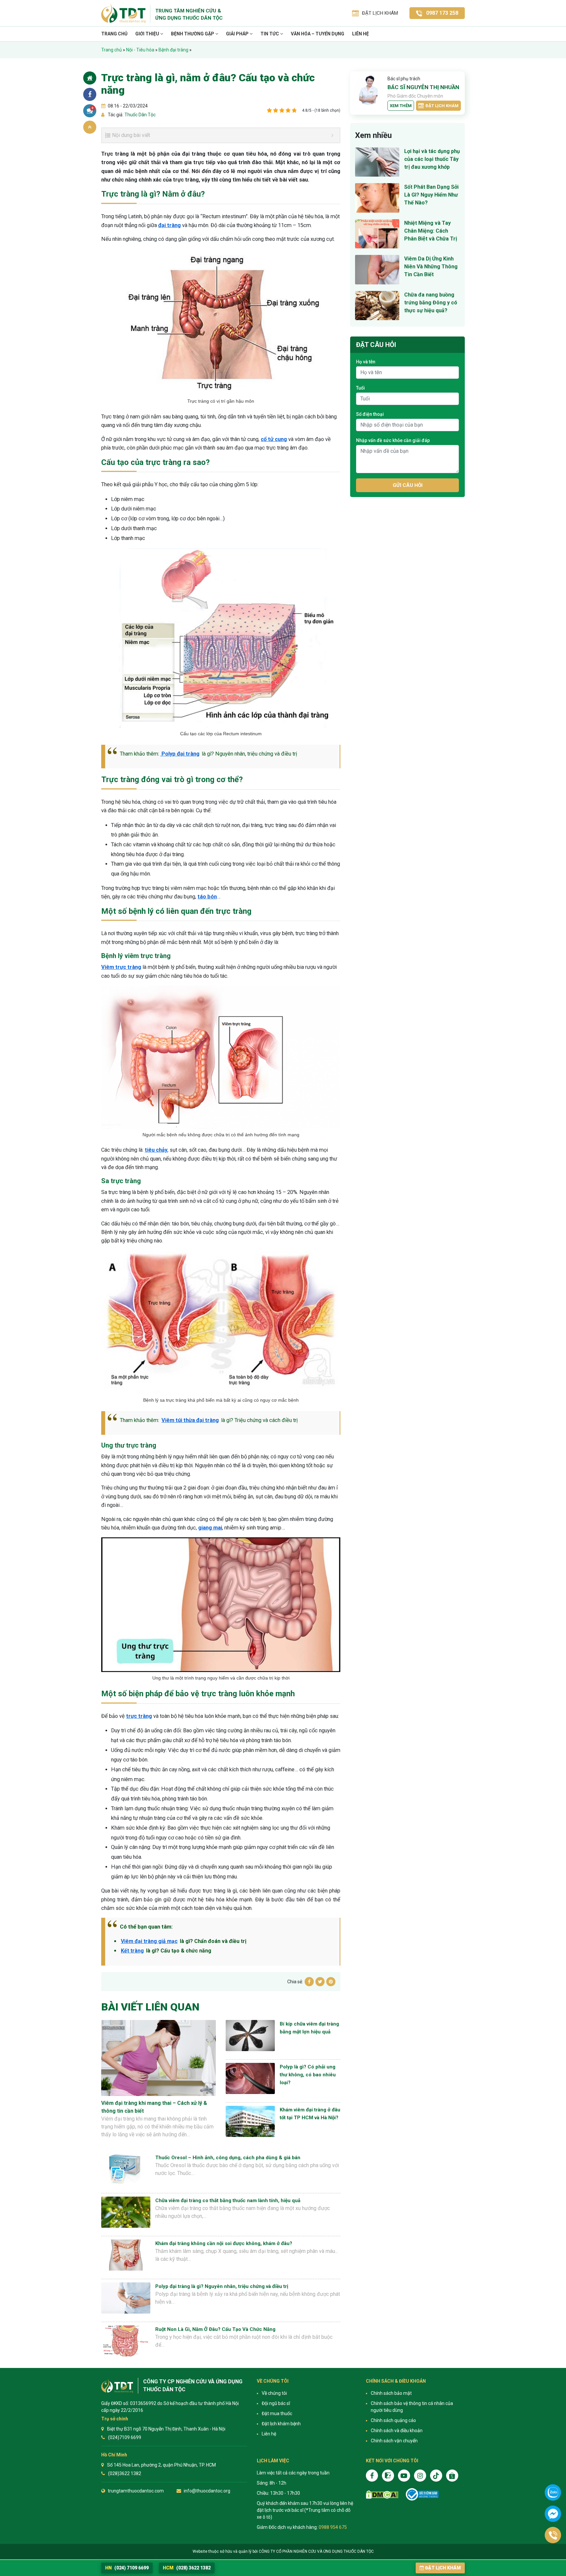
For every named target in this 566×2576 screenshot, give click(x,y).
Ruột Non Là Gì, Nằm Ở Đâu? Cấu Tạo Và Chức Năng (215, 2329)
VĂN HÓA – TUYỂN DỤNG (318, 34)
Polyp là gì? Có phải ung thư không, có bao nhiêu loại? (308, 2075)
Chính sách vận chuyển (394, 2441)
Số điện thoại (370, 414)
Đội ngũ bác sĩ (276, 2403)
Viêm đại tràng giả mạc (149, 1941)
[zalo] (388, 2476)
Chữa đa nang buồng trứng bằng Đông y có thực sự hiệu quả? (431, 303)
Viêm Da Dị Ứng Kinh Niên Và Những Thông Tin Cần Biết (431, 267)
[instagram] (420, 2476)
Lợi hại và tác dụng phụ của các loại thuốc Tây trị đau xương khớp (432, 159)
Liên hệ (360, 34)
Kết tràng (132, 1951)
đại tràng (170, 225)
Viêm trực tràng (121, 967)
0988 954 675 (333, 2527)
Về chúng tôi (274, 2393)
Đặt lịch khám (442, 106)
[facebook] (372, 2476)
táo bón (207, 897)
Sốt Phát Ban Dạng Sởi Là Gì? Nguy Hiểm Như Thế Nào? (431, 195)
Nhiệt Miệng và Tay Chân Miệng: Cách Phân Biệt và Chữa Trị (431, 231)
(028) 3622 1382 (187, 2568)
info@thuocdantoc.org (207, 2491)
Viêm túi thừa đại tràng (190, 1420)
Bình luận (93, 108)
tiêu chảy (156, 1150)
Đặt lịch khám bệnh (281, 2424)
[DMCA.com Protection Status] (382, 2495)
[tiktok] (436, 2476)
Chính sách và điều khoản (397, 2431)
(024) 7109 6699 (127, 2568)
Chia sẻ (90, 94)
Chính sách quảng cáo (393, 2420)
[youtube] (404, 2476)
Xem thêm (401, 106)
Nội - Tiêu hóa (140, 50)
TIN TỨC (270, 34)
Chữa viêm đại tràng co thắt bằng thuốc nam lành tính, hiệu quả (228, 2201)
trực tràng (139, 1716)
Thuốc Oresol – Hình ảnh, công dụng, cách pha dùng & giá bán (228, 2158)
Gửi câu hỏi (408, 485)
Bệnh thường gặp (193, 34)
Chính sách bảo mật (391, 2393)
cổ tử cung (274, 439)
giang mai (210, 1528)
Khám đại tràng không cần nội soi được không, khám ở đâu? (224, 2243)
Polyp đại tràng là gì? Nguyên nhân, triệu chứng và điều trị (222, 2286)
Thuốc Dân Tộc (140, 115)
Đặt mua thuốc (277, 2413)
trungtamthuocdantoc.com (136, 2491)
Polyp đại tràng (180, 754)
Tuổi (360, 388)
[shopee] (452, 2476)
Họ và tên (366, 362)
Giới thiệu (148, 34)
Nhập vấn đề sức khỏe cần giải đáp (393, 440)
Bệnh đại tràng (173, 50)
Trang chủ (114, 34)
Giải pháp (238, 34)
